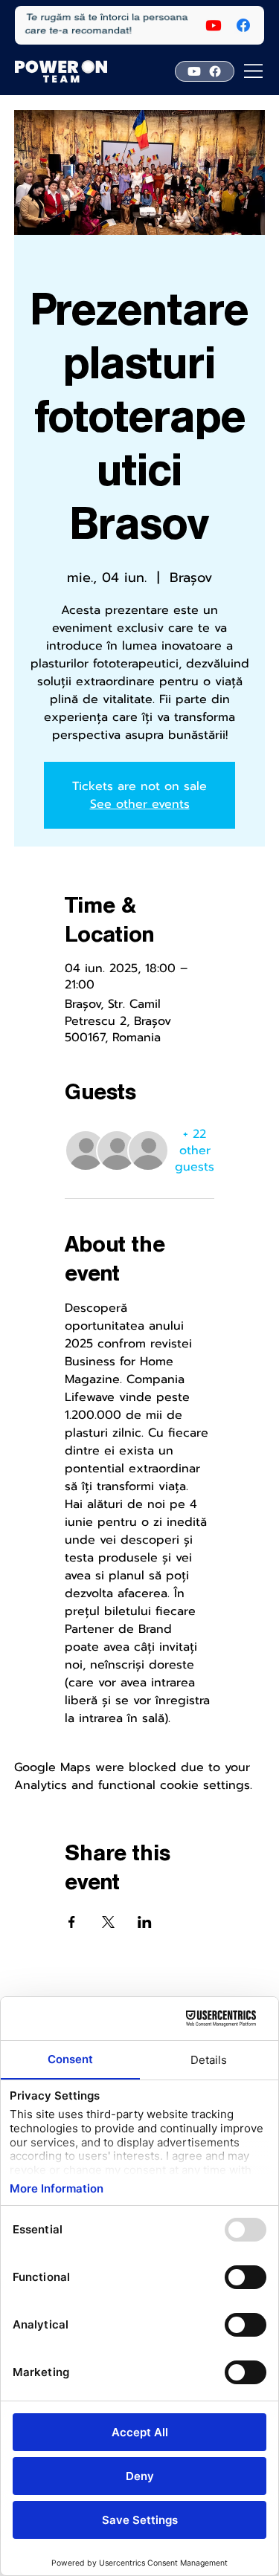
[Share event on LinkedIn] (145, 1922)
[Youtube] (214, 25)
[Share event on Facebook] (72, 1922)
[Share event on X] (108, 1922)
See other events (140, 804)
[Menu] (254, 71)
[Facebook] (243, 25)
